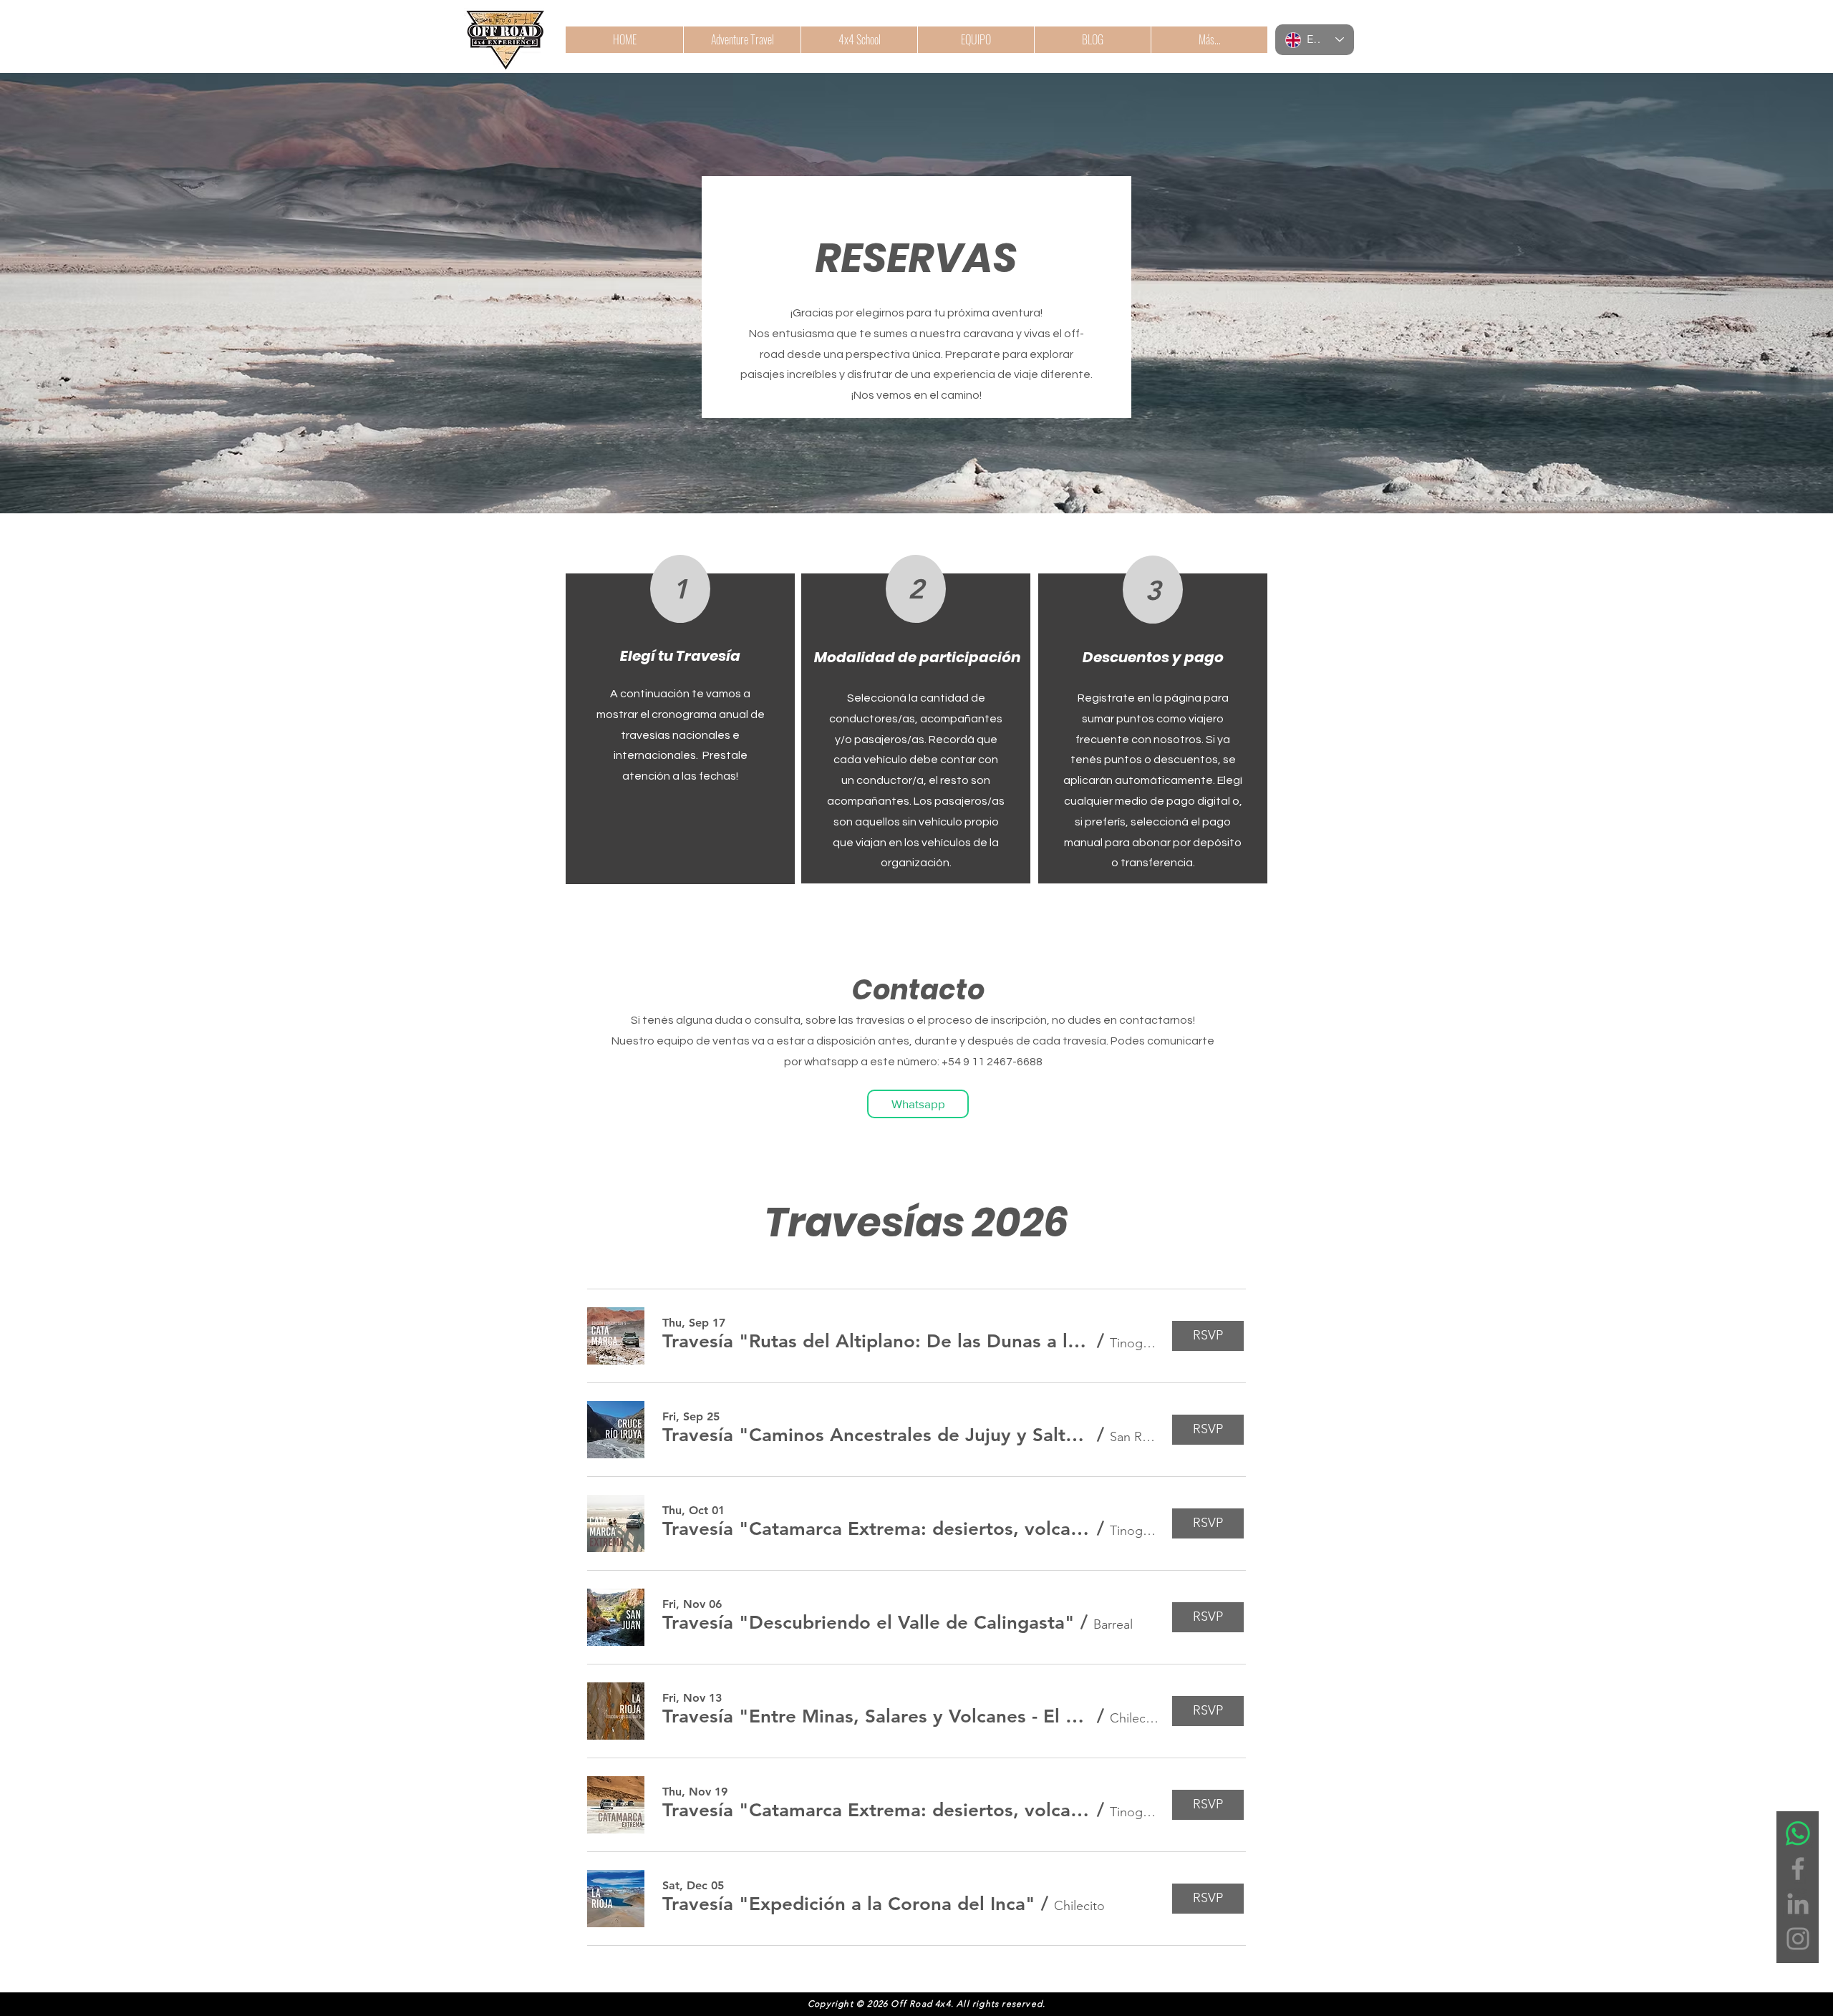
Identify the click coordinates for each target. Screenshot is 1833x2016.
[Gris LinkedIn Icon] (1798, 1904)
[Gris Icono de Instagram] (1798, 1939)
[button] (877, 1342)
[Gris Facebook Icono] (1798, 1869)
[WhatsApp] (1798, 1833)
